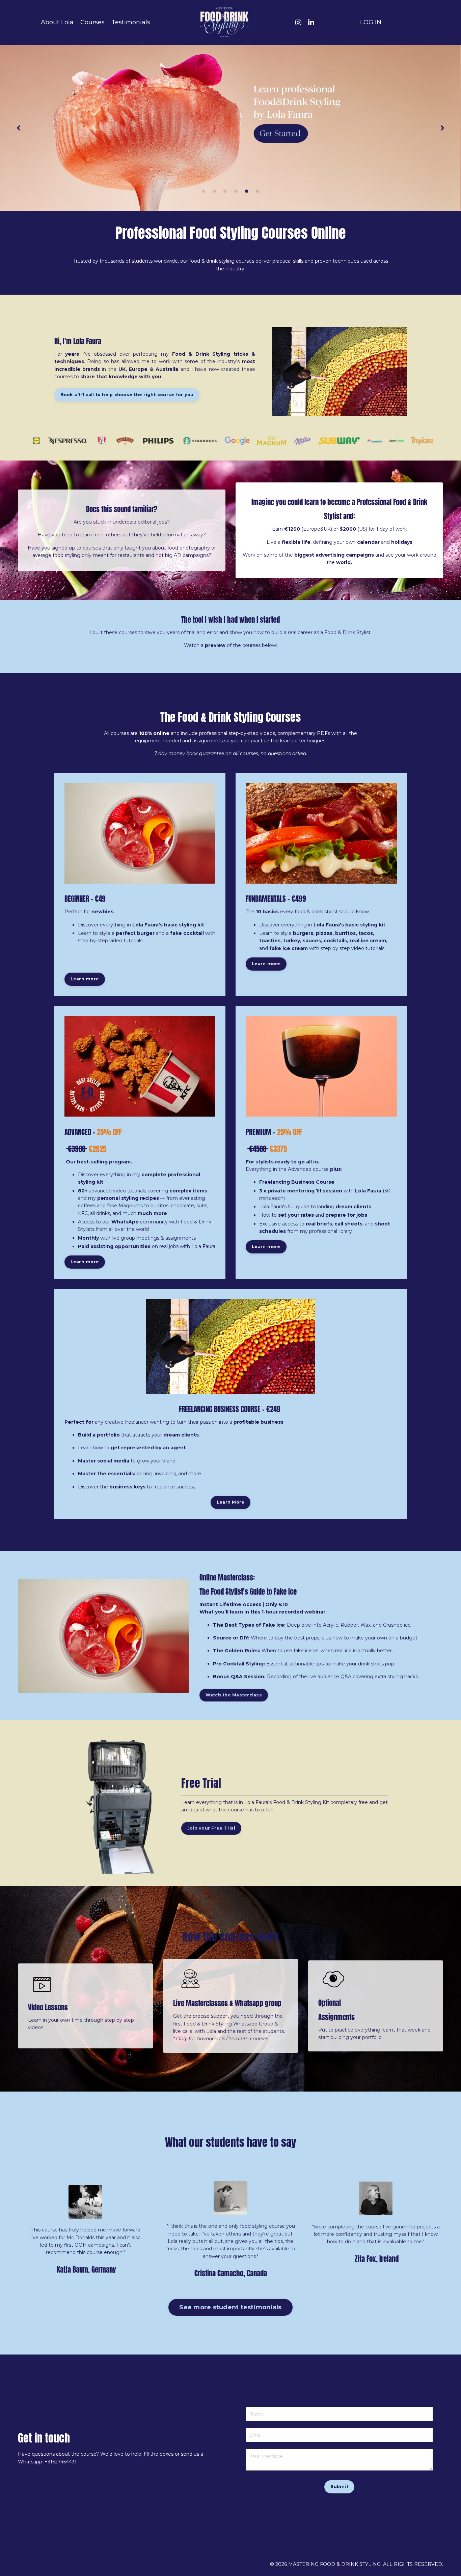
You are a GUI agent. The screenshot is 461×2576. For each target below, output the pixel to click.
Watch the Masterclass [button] (234, 1695)
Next (442, 128)
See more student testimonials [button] (230, 2307)
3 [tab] (225, 191)
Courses (92, 22)
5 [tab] (247, 191)
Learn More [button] (231, 1502)
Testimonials (131, 22)
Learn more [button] (85, 979)
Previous (19, 128)
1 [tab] (204, 191)
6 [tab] (257, 191)
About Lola (57, 22)
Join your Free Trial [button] (211, 1828)
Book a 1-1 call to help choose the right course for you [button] (127, 395)
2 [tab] (214, 191)
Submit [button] (339, 2486)
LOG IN (371, 22)
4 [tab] (236, 191)
